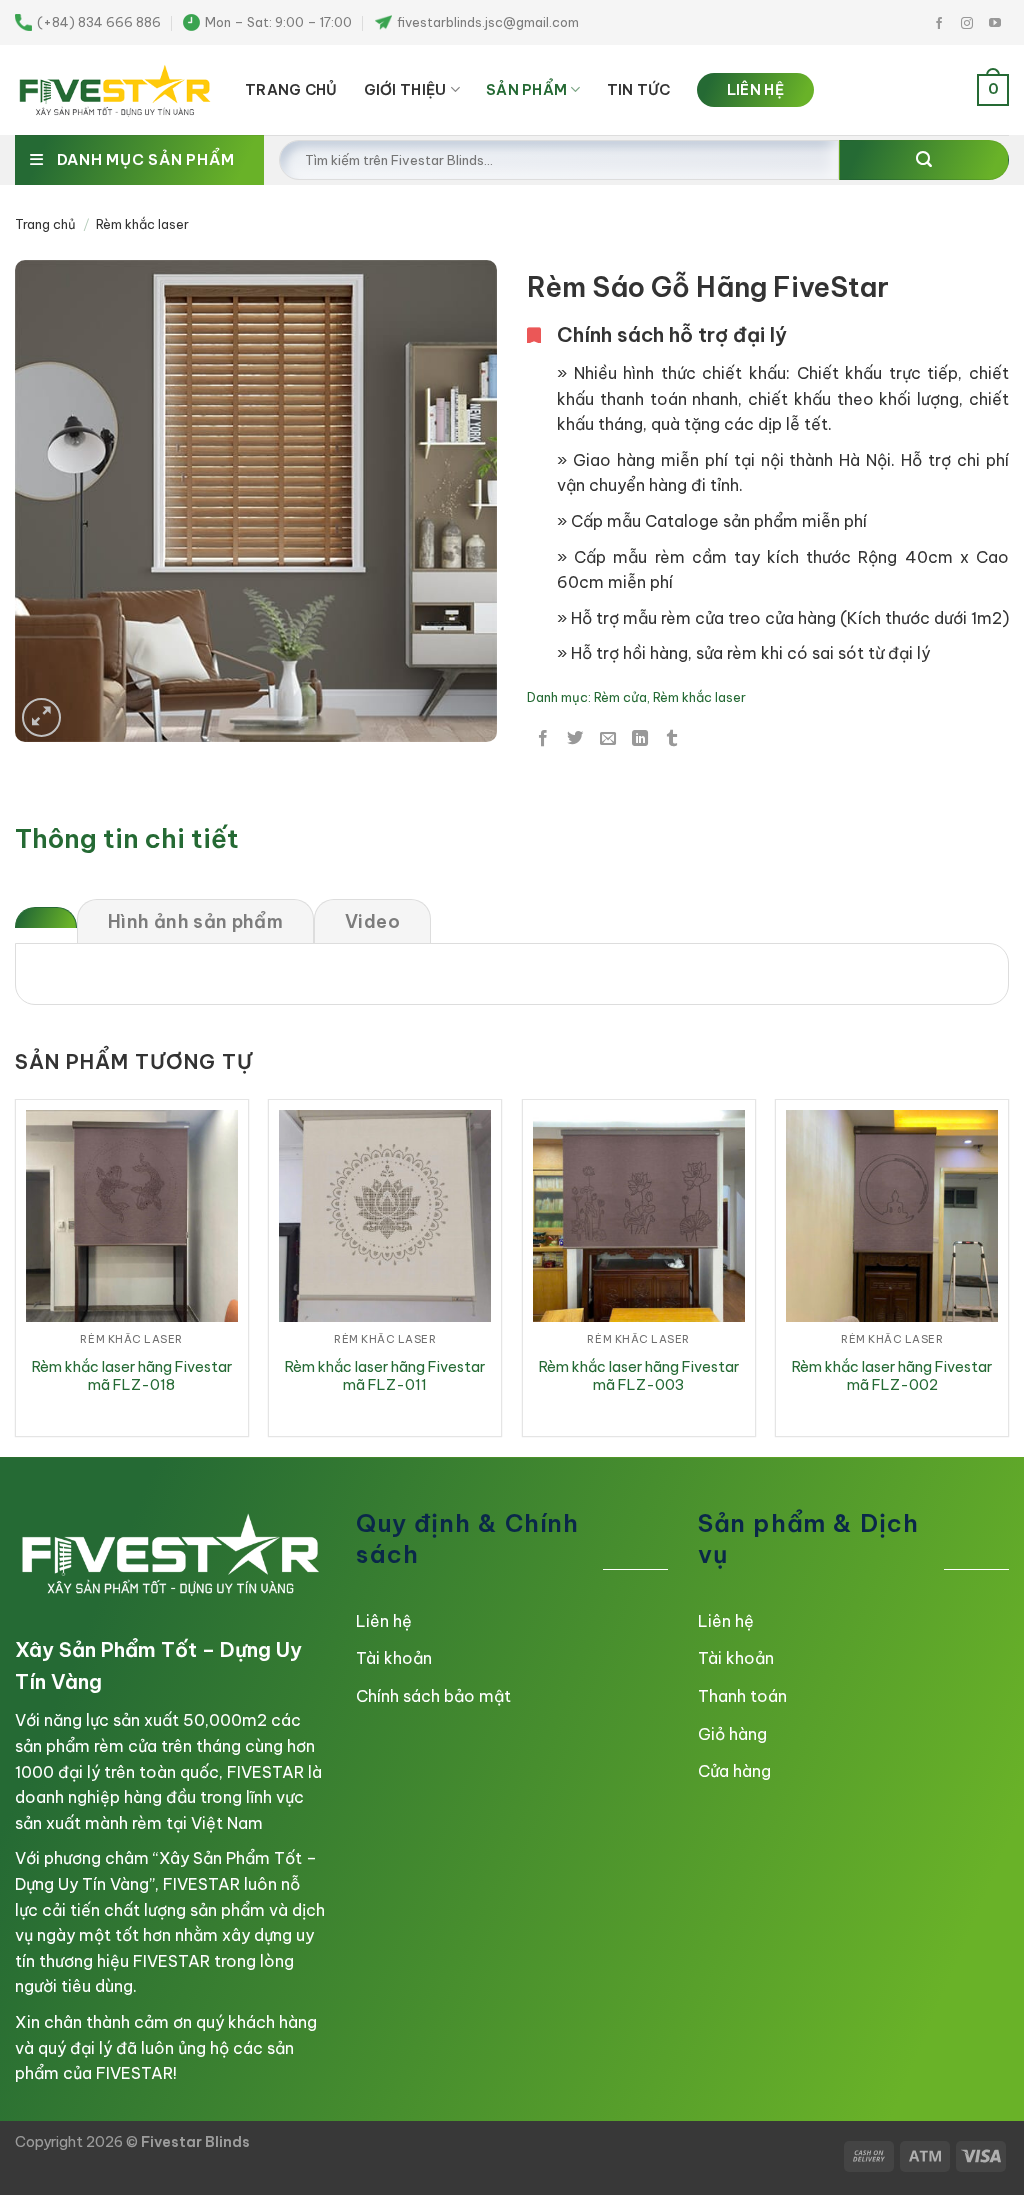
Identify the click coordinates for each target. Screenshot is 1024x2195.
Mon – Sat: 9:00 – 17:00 (278, 22)
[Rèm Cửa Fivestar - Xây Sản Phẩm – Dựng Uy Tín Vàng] (115, 90)
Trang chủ (45, 224)
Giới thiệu (405, 90)
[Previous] (16, 1276)
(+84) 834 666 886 (99, 22)
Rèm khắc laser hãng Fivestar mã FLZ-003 (639, 1376)
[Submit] (924, 160)
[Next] (1008, 1276)
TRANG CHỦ (291, 90)
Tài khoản (394, 1658)
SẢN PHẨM (526, 90)
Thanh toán (742, 1696)
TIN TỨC (639, 90)
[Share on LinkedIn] (640, 739)
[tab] (46, 917)
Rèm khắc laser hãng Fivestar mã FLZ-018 (132, 1376)
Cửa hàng (734, 1771)
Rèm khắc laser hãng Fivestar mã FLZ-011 (385, 1376)
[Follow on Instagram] (967, 23)
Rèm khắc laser (142, 224)
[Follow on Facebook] (939, 23)
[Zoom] (41, 717)
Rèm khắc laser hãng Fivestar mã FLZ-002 (892, 1376)
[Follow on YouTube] (995, 23)
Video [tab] (372, 921)
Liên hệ (384, 1621)
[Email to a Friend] (608, 739)
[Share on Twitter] (575, 739)
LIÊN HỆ (755, 90)
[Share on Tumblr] (672, 739)
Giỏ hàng (732, 1734)
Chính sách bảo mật (433, 1696)
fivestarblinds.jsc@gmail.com (488, 22)
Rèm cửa (620, 697)
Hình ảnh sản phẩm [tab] (195, 921)
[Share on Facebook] (543, 739)
